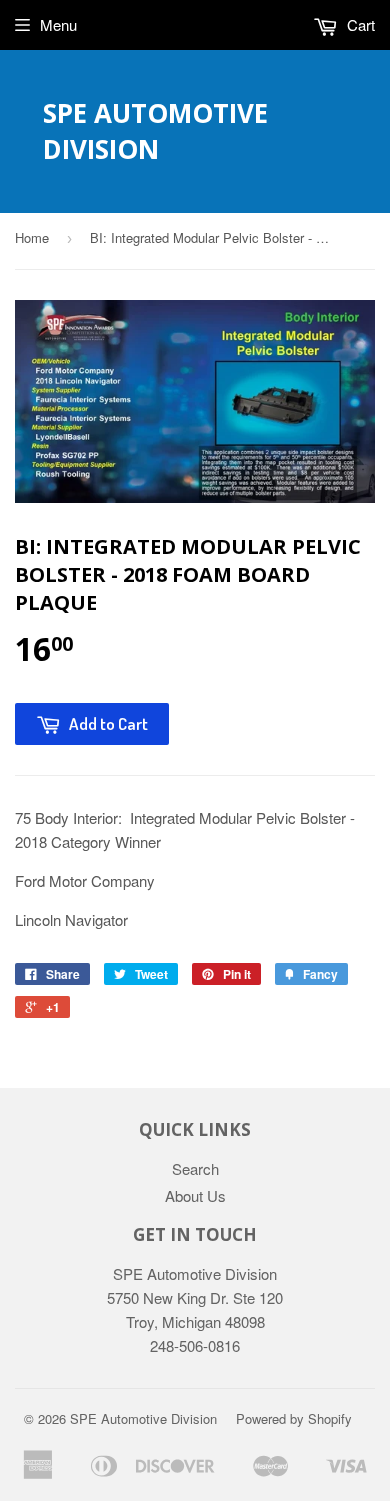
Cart (359, 24)
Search (195, 1168)
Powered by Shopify (294, 1418)
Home (32, 237)
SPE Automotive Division (155, 131)
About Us (195, 1195)
